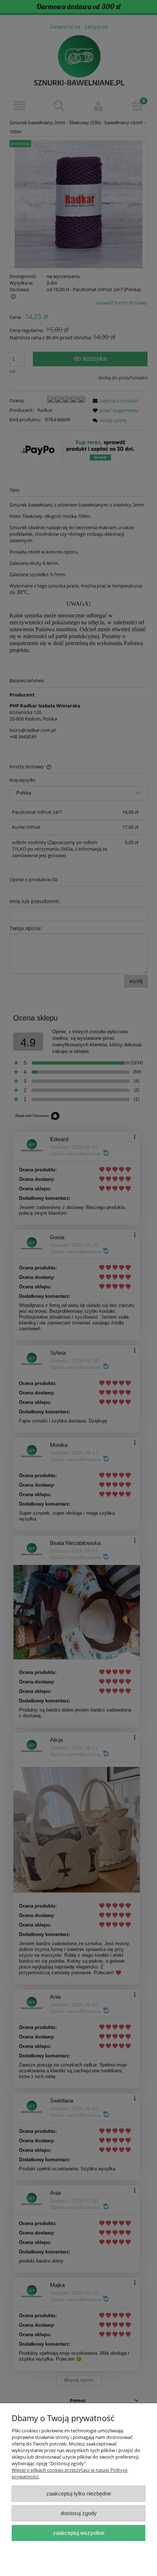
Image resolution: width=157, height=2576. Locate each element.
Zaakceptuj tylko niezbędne (79, 2493)
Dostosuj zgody (79, 2513)
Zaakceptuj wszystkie (79, 2533)
